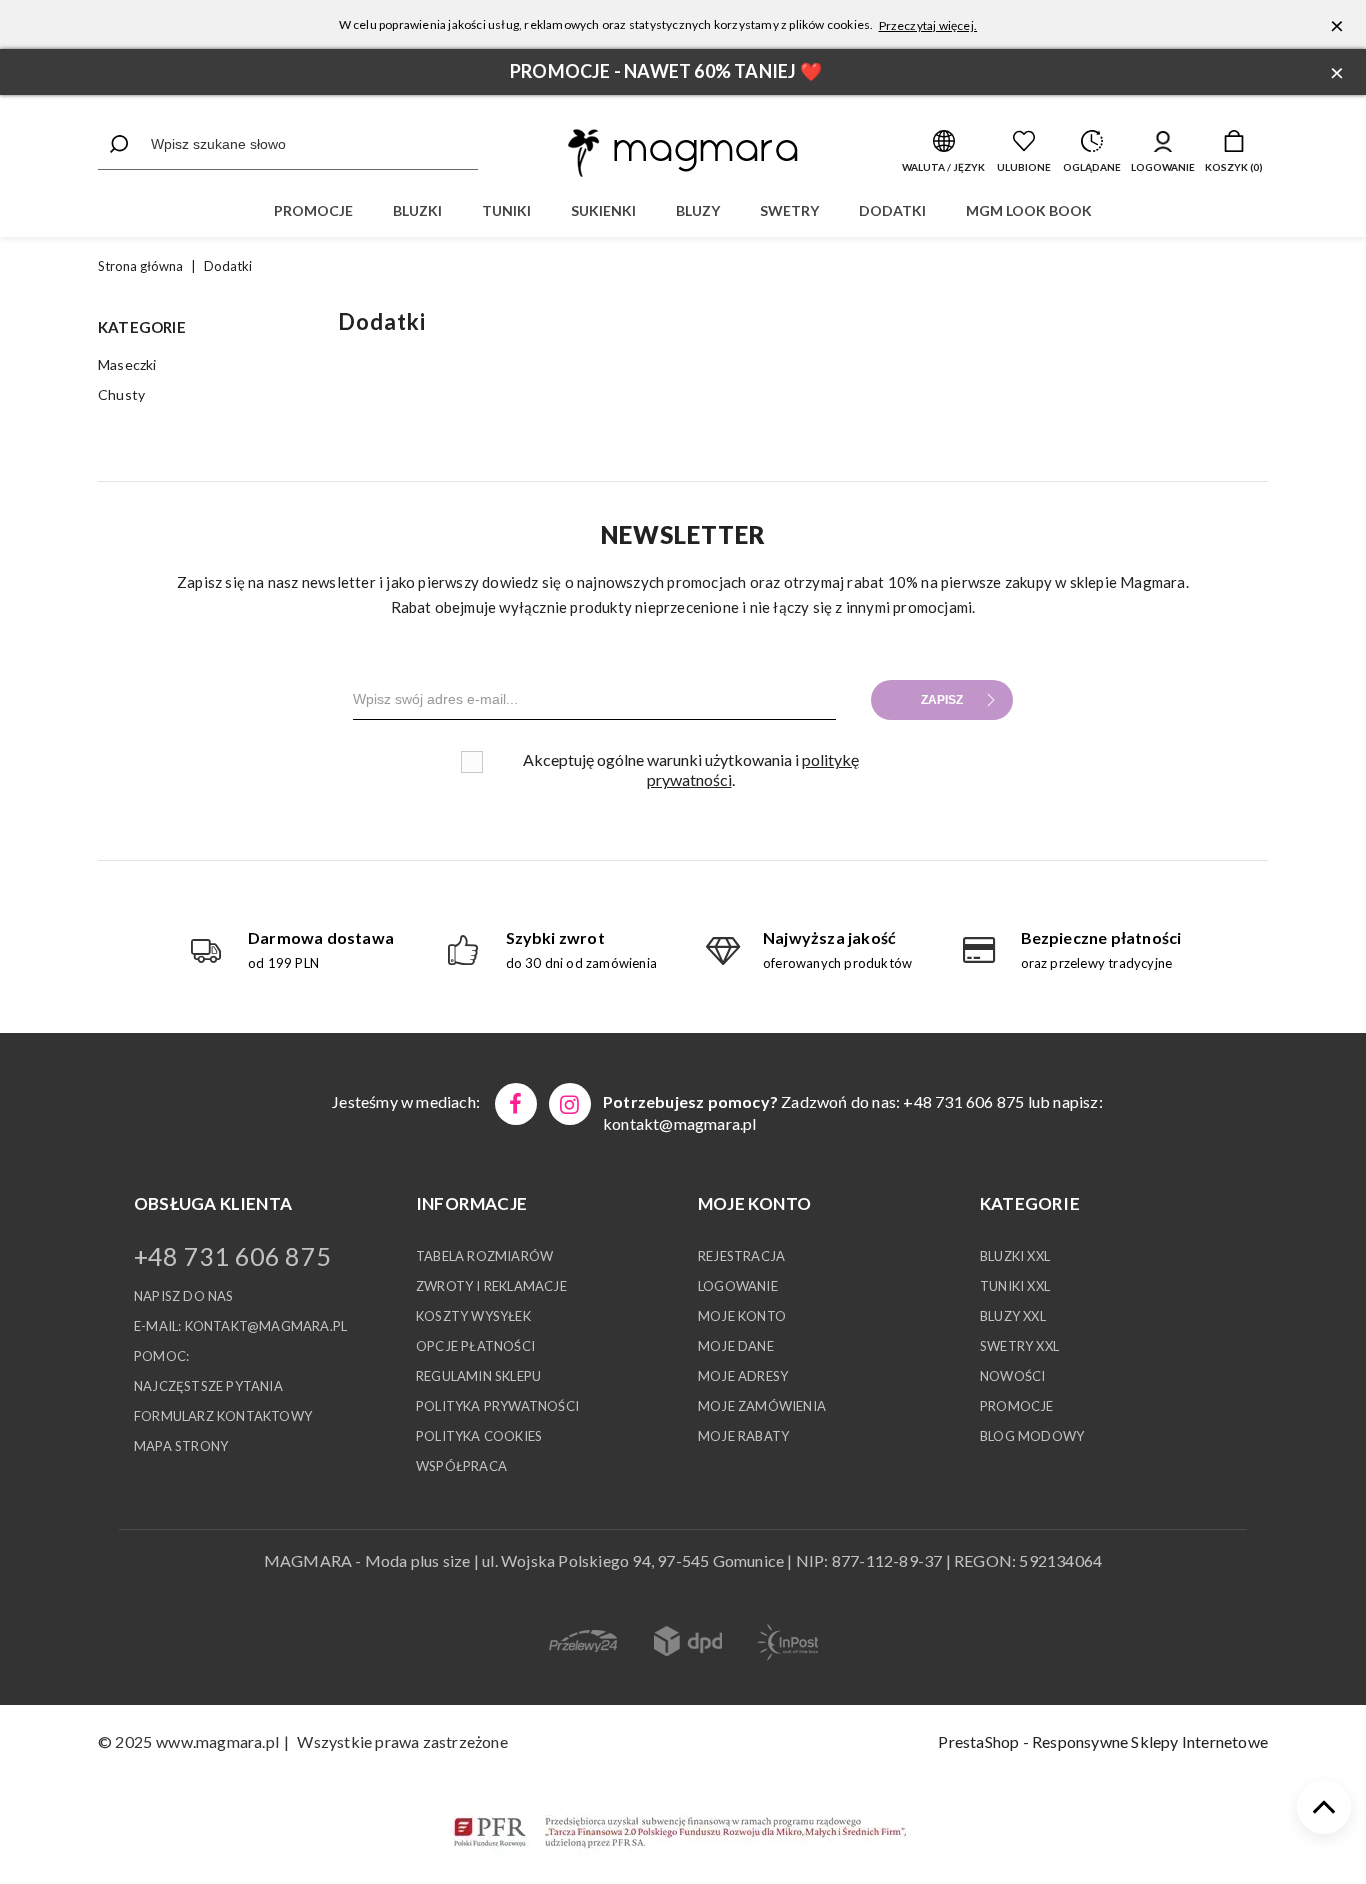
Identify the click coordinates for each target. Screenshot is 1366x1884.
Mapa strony (181, 1446)
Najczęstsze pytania (208, 1386)
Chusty (121, 394)
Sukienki (603, 210)
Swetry (789, 210)
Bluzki (417, 210)
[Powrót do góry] (1324, 1807)
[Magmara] (683, 153)
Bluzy (698, 210)
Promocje (313, 210)
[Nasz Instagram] (570, 1104)
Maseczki (127, 364)
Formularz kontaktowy (223, 1416)
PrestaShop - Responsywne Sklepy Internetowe (1103, 1741)
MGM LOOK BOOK (1029, 210)
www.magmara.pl (217, 1741)
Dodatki (892, 210)
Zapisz (942, 700)
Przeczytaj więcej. (928, 25)
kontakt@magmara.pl (680, 1123)
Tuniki (506, 210)
